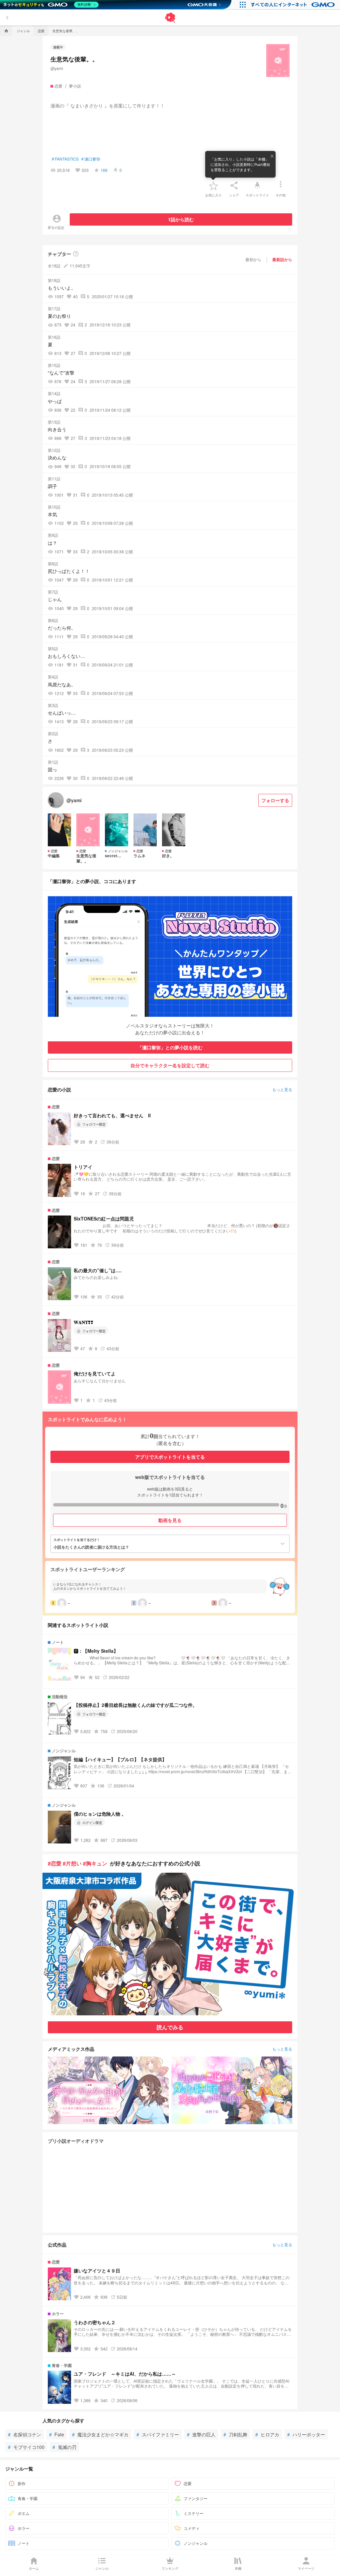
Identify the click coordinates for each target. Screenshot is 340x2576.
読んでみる (170, 2027)
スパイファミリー (158, 2434)
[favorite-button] (213, 185)
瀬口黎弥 (91, 159)
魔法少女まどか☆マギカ (100, 2434)
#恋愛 (55, 1863)
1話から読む (181, 219)
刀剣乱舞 (235, 2434)
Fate (57, 2434)
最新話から (282, 259)
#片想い (72, 1863)
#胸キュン (95, 1863)
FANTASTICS (65, 159)
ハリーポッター (306, 2434)
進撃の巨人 (201, 2434)
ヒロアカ (267, 2434)
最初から (253, 259)
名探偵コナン (25, 2434)
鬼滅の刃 (64, 2447)
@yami (57, 68)
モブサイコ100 (26, 2447)
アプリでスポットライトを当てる (170, 1457)
